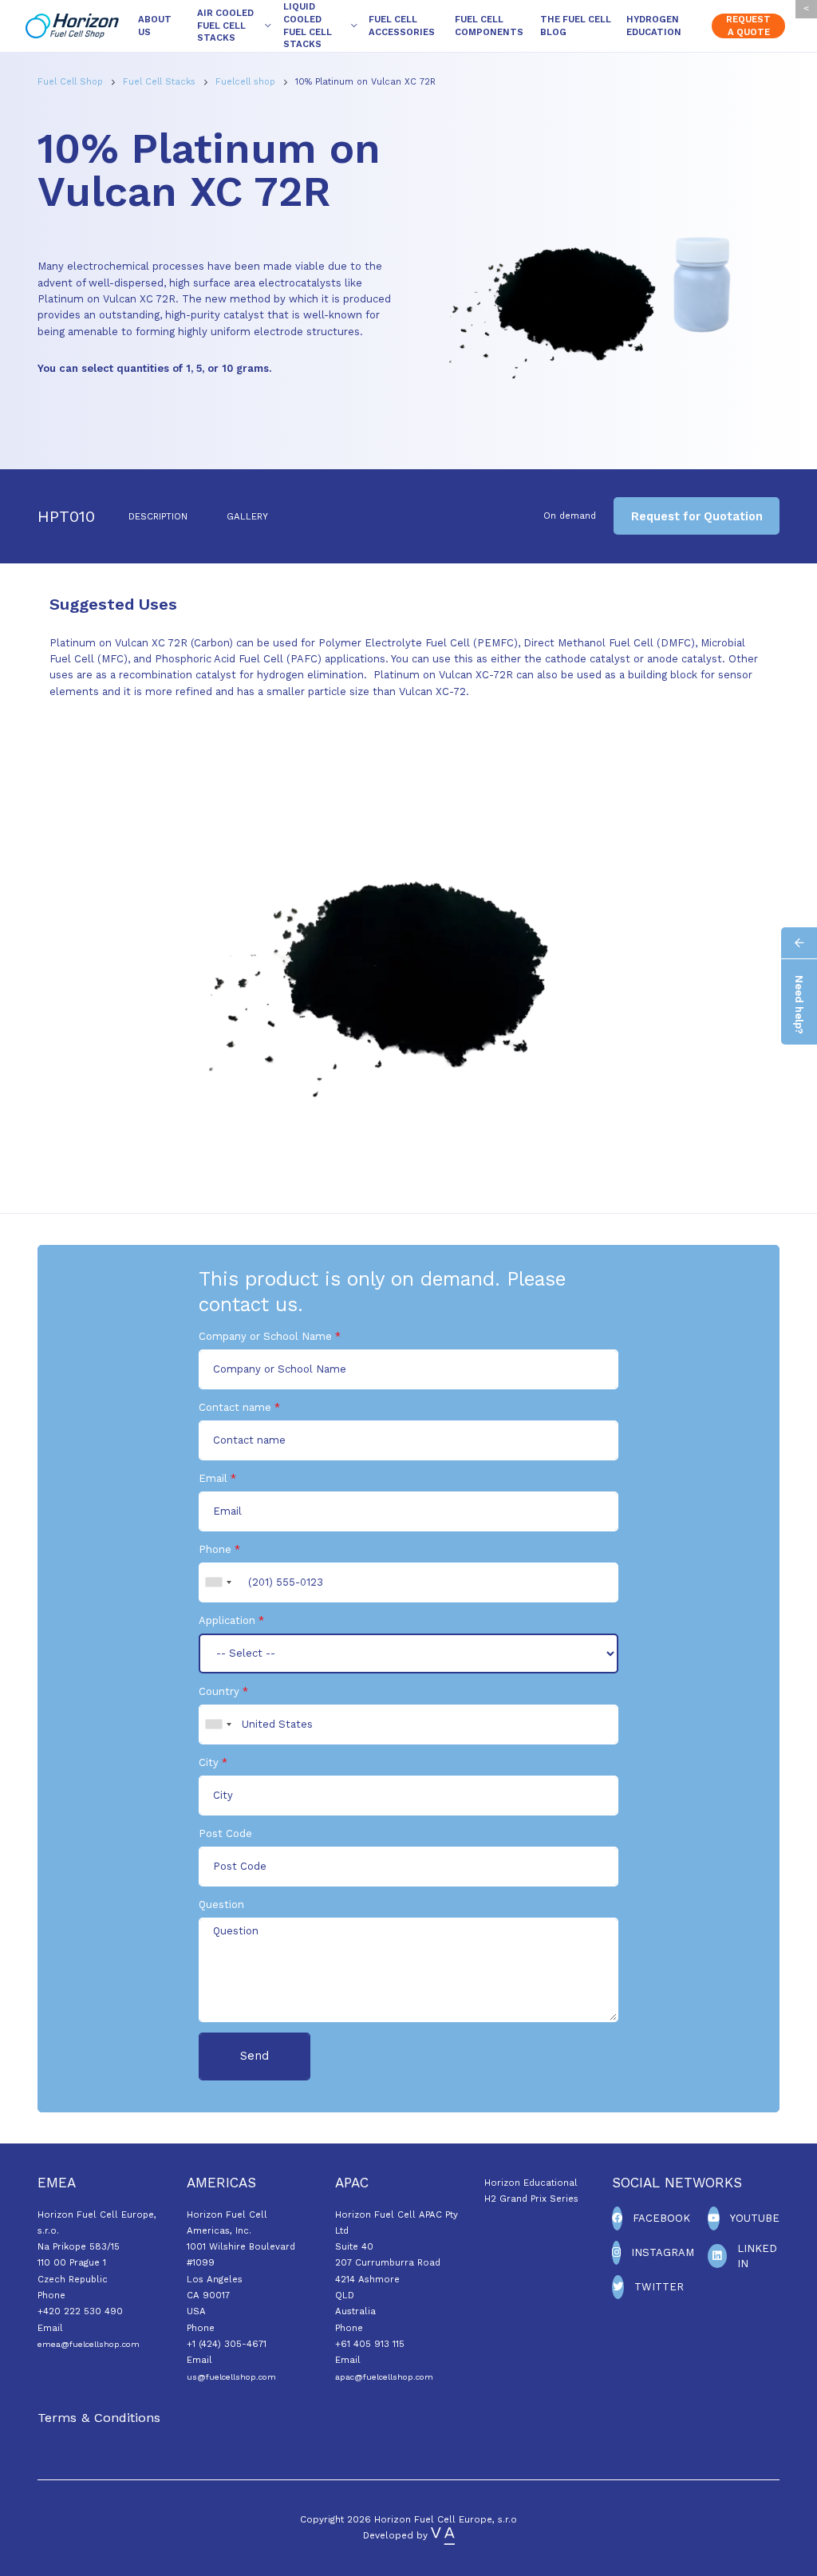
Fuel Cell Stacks (161, 82)
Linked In (757, 2256)
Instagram (663, 2252)
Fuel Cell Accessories (402, 26)
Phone (215, 1549)
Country (219, 1691)
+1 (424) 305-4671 (227, 2344)
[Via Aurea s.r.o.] (443, 2535)
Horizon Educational (531, 2183)
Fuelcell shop (247, 82)
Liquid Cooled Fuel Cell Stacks (308, 25)
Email (213, 1478)
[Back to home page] (72, 26)
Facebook (661, 2218)
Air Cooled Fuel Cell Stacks (225, 25)
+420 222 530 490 (80, 2311)
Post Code (225, 1833)
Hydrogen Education (654, 26)
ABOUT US (155, 26)
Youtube (755, 2218)
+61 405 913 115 (370, 2344)
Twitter (659, 2287)
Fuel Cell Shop (72, 82)
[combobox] (218, 1582)
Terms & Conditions (99, 2418)
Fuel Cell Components (489, 26)
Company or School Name (265, 1336)
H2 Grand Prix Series (531, 2199)
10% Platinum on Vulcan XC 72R (365, 82)
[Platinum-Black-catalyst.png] (408, 951)
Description (158, 516)
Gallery (247, 516)
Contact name (235, 1407)
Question (221, 1904)
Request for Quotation (697, 516)
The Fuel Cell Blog (576, 26)
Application (227, 1620)
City (209, 1762)
